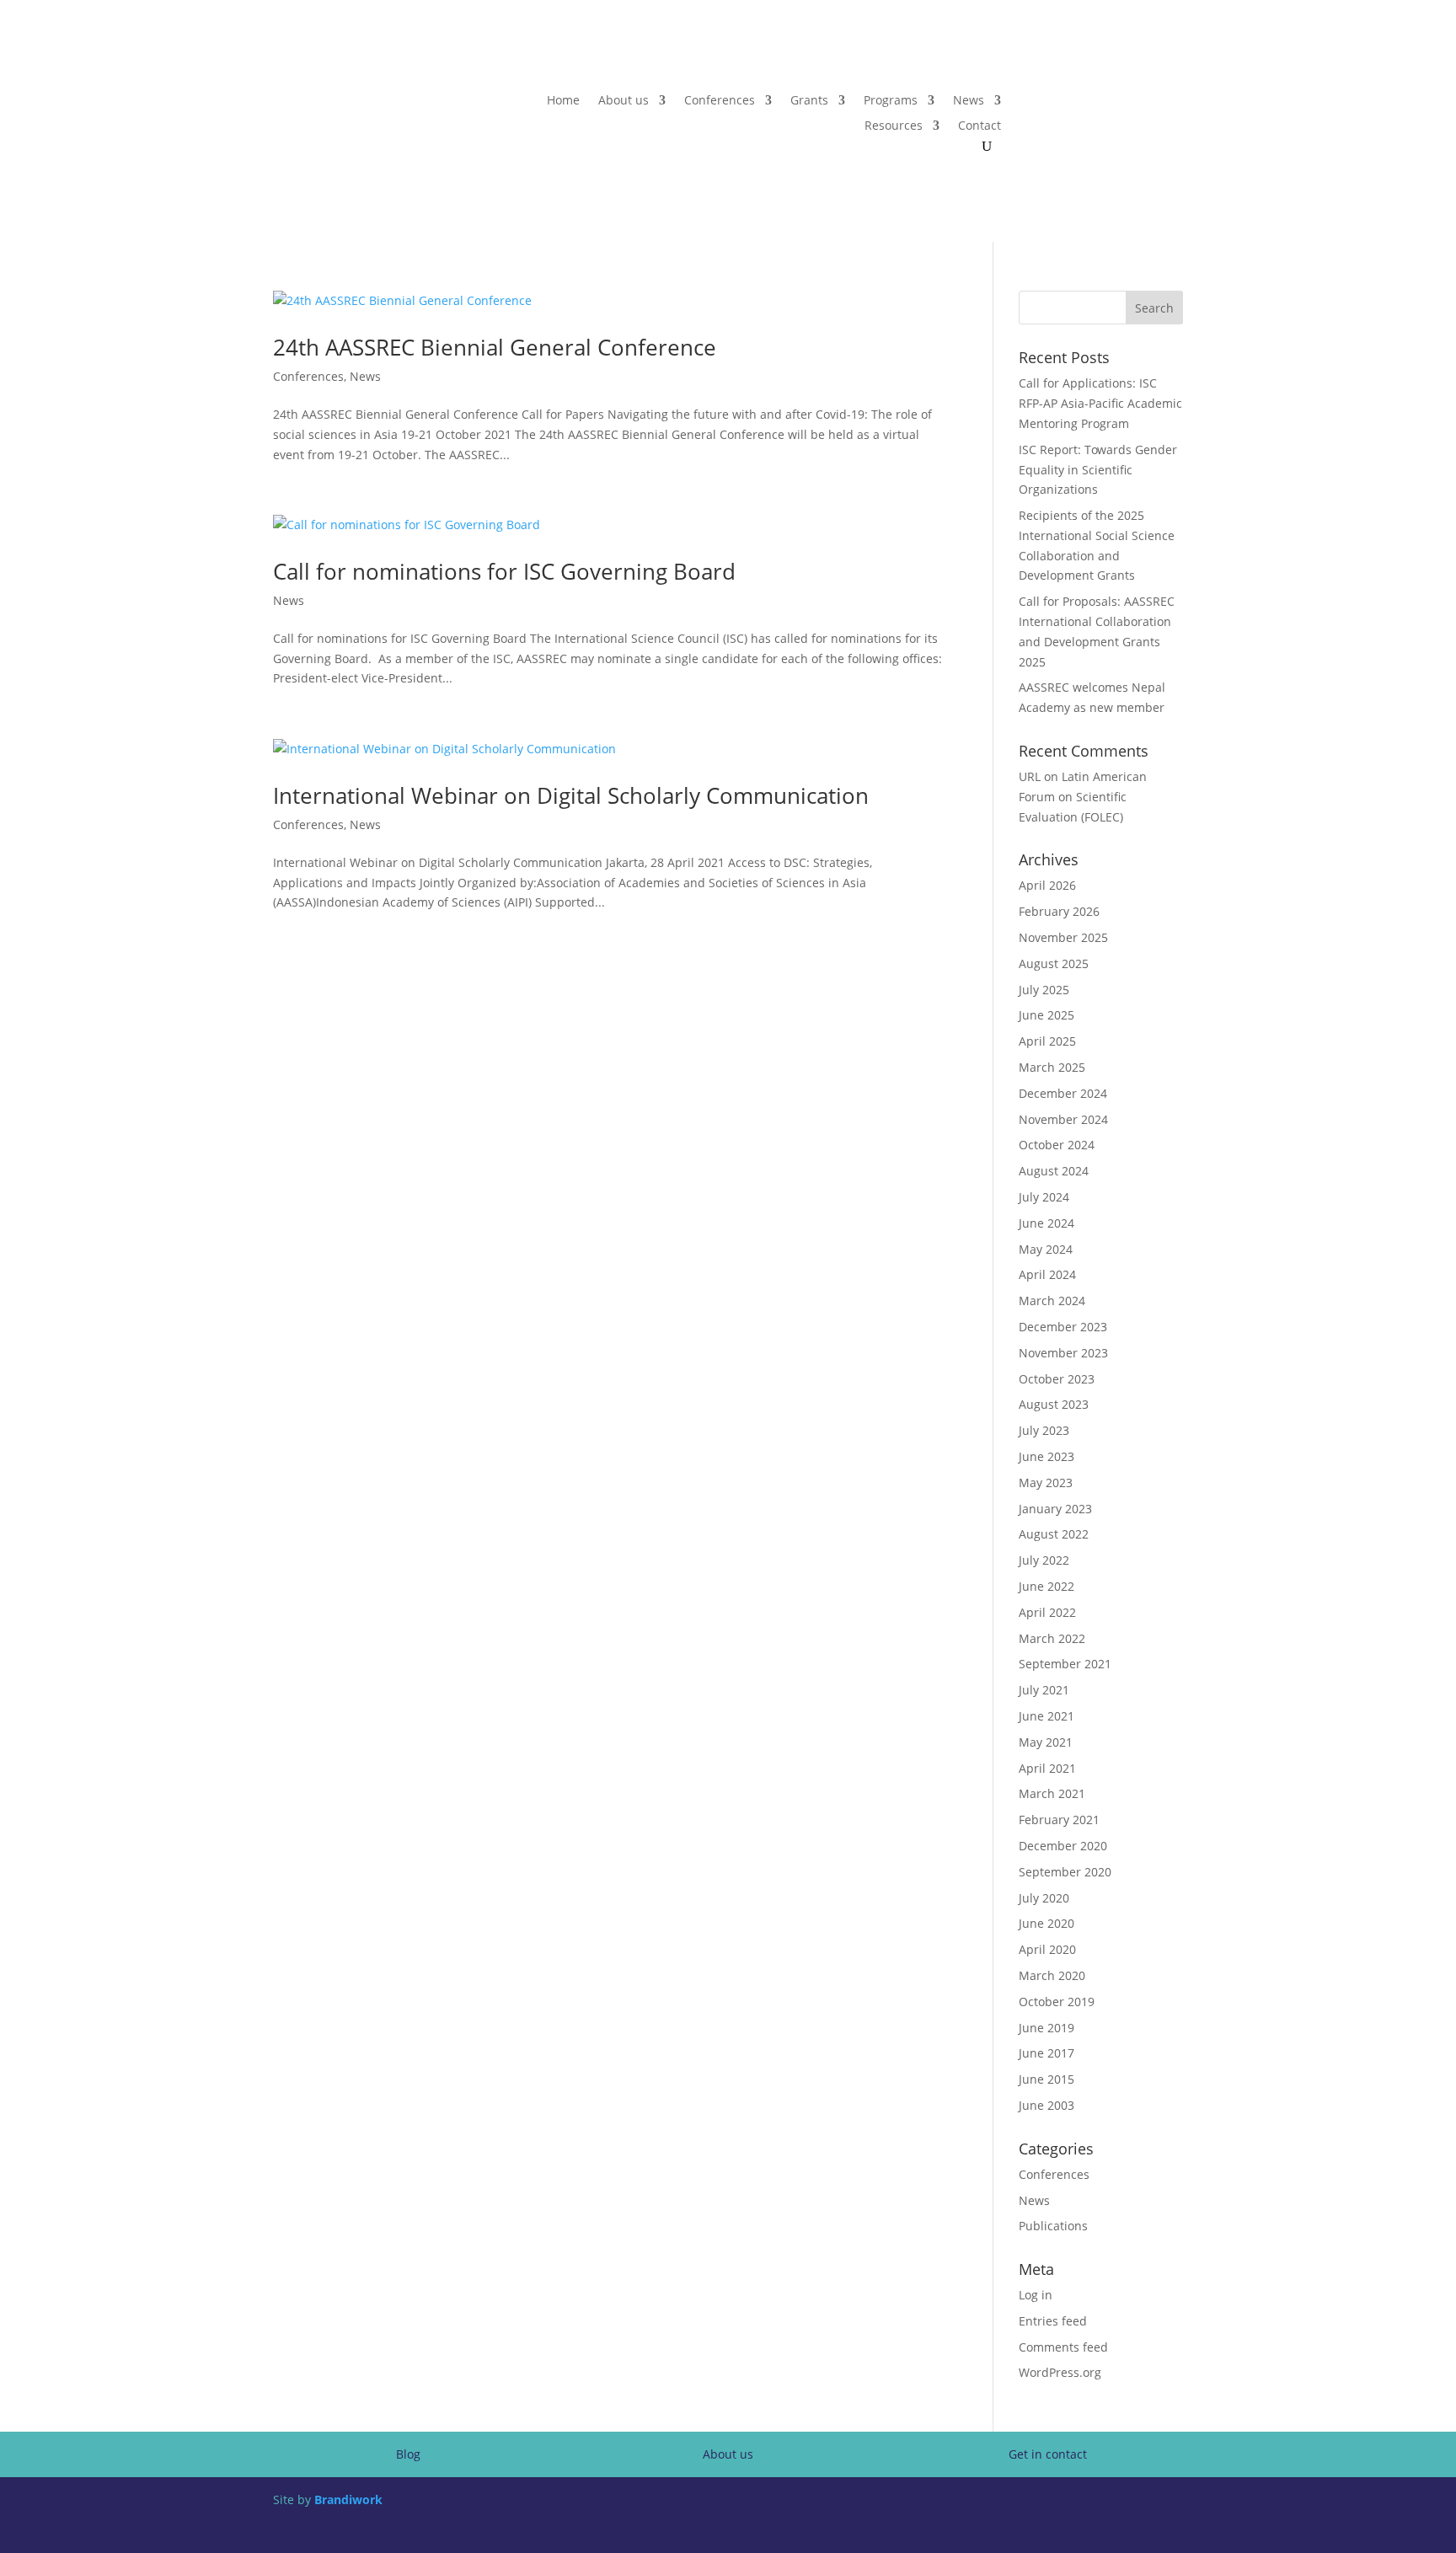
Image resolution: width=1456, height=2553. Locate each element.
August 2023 (1054, 1404)
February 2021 (1059, 1820)
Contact (980, 126)
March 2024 (1052, 1301)
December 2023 (1063, 1327)
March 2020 (1052, 1975)
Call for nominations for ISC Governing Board (504, 571)
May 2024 (1046, 1249)
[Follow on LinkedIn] (1170, 101)
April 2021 (1047, 1768)
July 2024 (1044, 1197)
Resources (894, 126)
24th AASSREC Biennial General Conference (495, 347)
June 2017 (1046, 2053)
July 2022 (1044, 1560)
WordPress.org (1060, 2372)
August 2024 (1054, 1171)
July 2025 (1044, 990)
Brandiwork (348, 2499)
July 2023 (1044, 1430)
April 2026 (1047, 885)
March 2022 (1052, 1638)
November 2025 (1063, 937)
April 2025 (1047, 1041)
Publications (1053, 2226)
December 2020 (1063, 1846)
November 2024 (1063, 1119)
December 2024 (1063, 1093)
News (969, 101)
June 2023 (1046, 1456)
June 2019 (1046, 2028)
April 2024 (1047, 1274)
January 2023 (1055, 1509)
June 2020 (1046, 1923)
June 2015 (1046, 2079)
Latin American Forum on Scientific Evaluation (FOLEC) (1083, 797)
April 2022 (1047, 1612)
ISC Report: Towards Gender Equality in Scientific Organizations (1098, 470)
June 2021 (1046, 1716)
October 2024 (1057, 1145)
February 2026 (1059, 911)
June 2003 (1046, 2105)
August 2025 (1054, 963)
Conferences (720, 101)
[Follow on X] (1136, 101)
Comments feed (1063, 2347)
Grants (809, 101)
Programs (891, 101)
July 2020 (1044, 1898)
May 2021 (1046, 1742)
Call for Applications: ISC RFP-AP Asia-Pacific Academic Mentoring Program (1100, 403)
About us (624, 101)
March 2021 (1052, 1793)
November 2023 (1063, 1353)
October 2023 (1057, 1379)
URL (1030, 776)
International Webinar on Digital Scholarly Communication (571, 795)
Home (563, 101)
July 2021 (1044, 1690)
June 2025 (1046, 1015)
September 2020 (1065, 1872)
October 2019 (1057, 2002)
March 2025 (1052, 1067)
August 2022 (1054, 1534)
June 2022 (1046, 1586)
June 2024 (1046, 1223)
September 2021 (1065, 1664)
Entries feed (1053, 2321)
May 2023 (1046, 1483)
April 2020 (1047, 1949)
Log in (1036, 2295)
